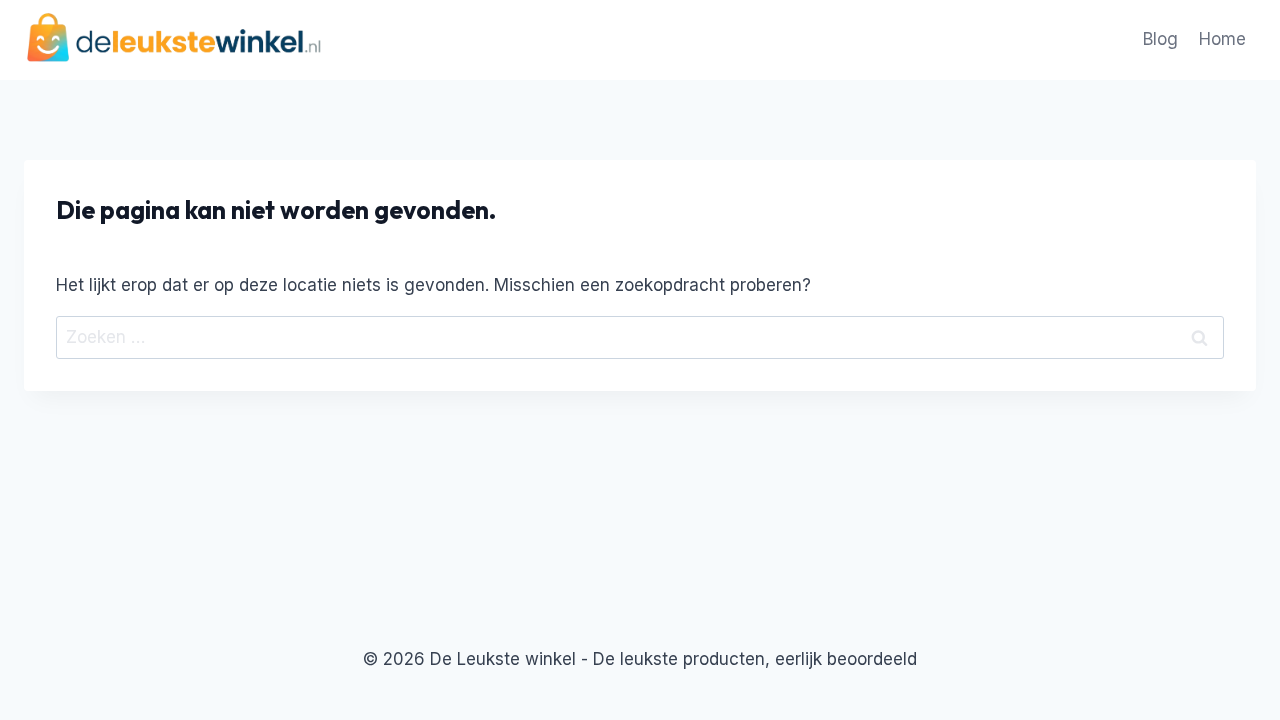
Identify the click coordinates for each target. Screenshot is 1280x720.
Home (1222, 39)
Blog (1160, 39)
